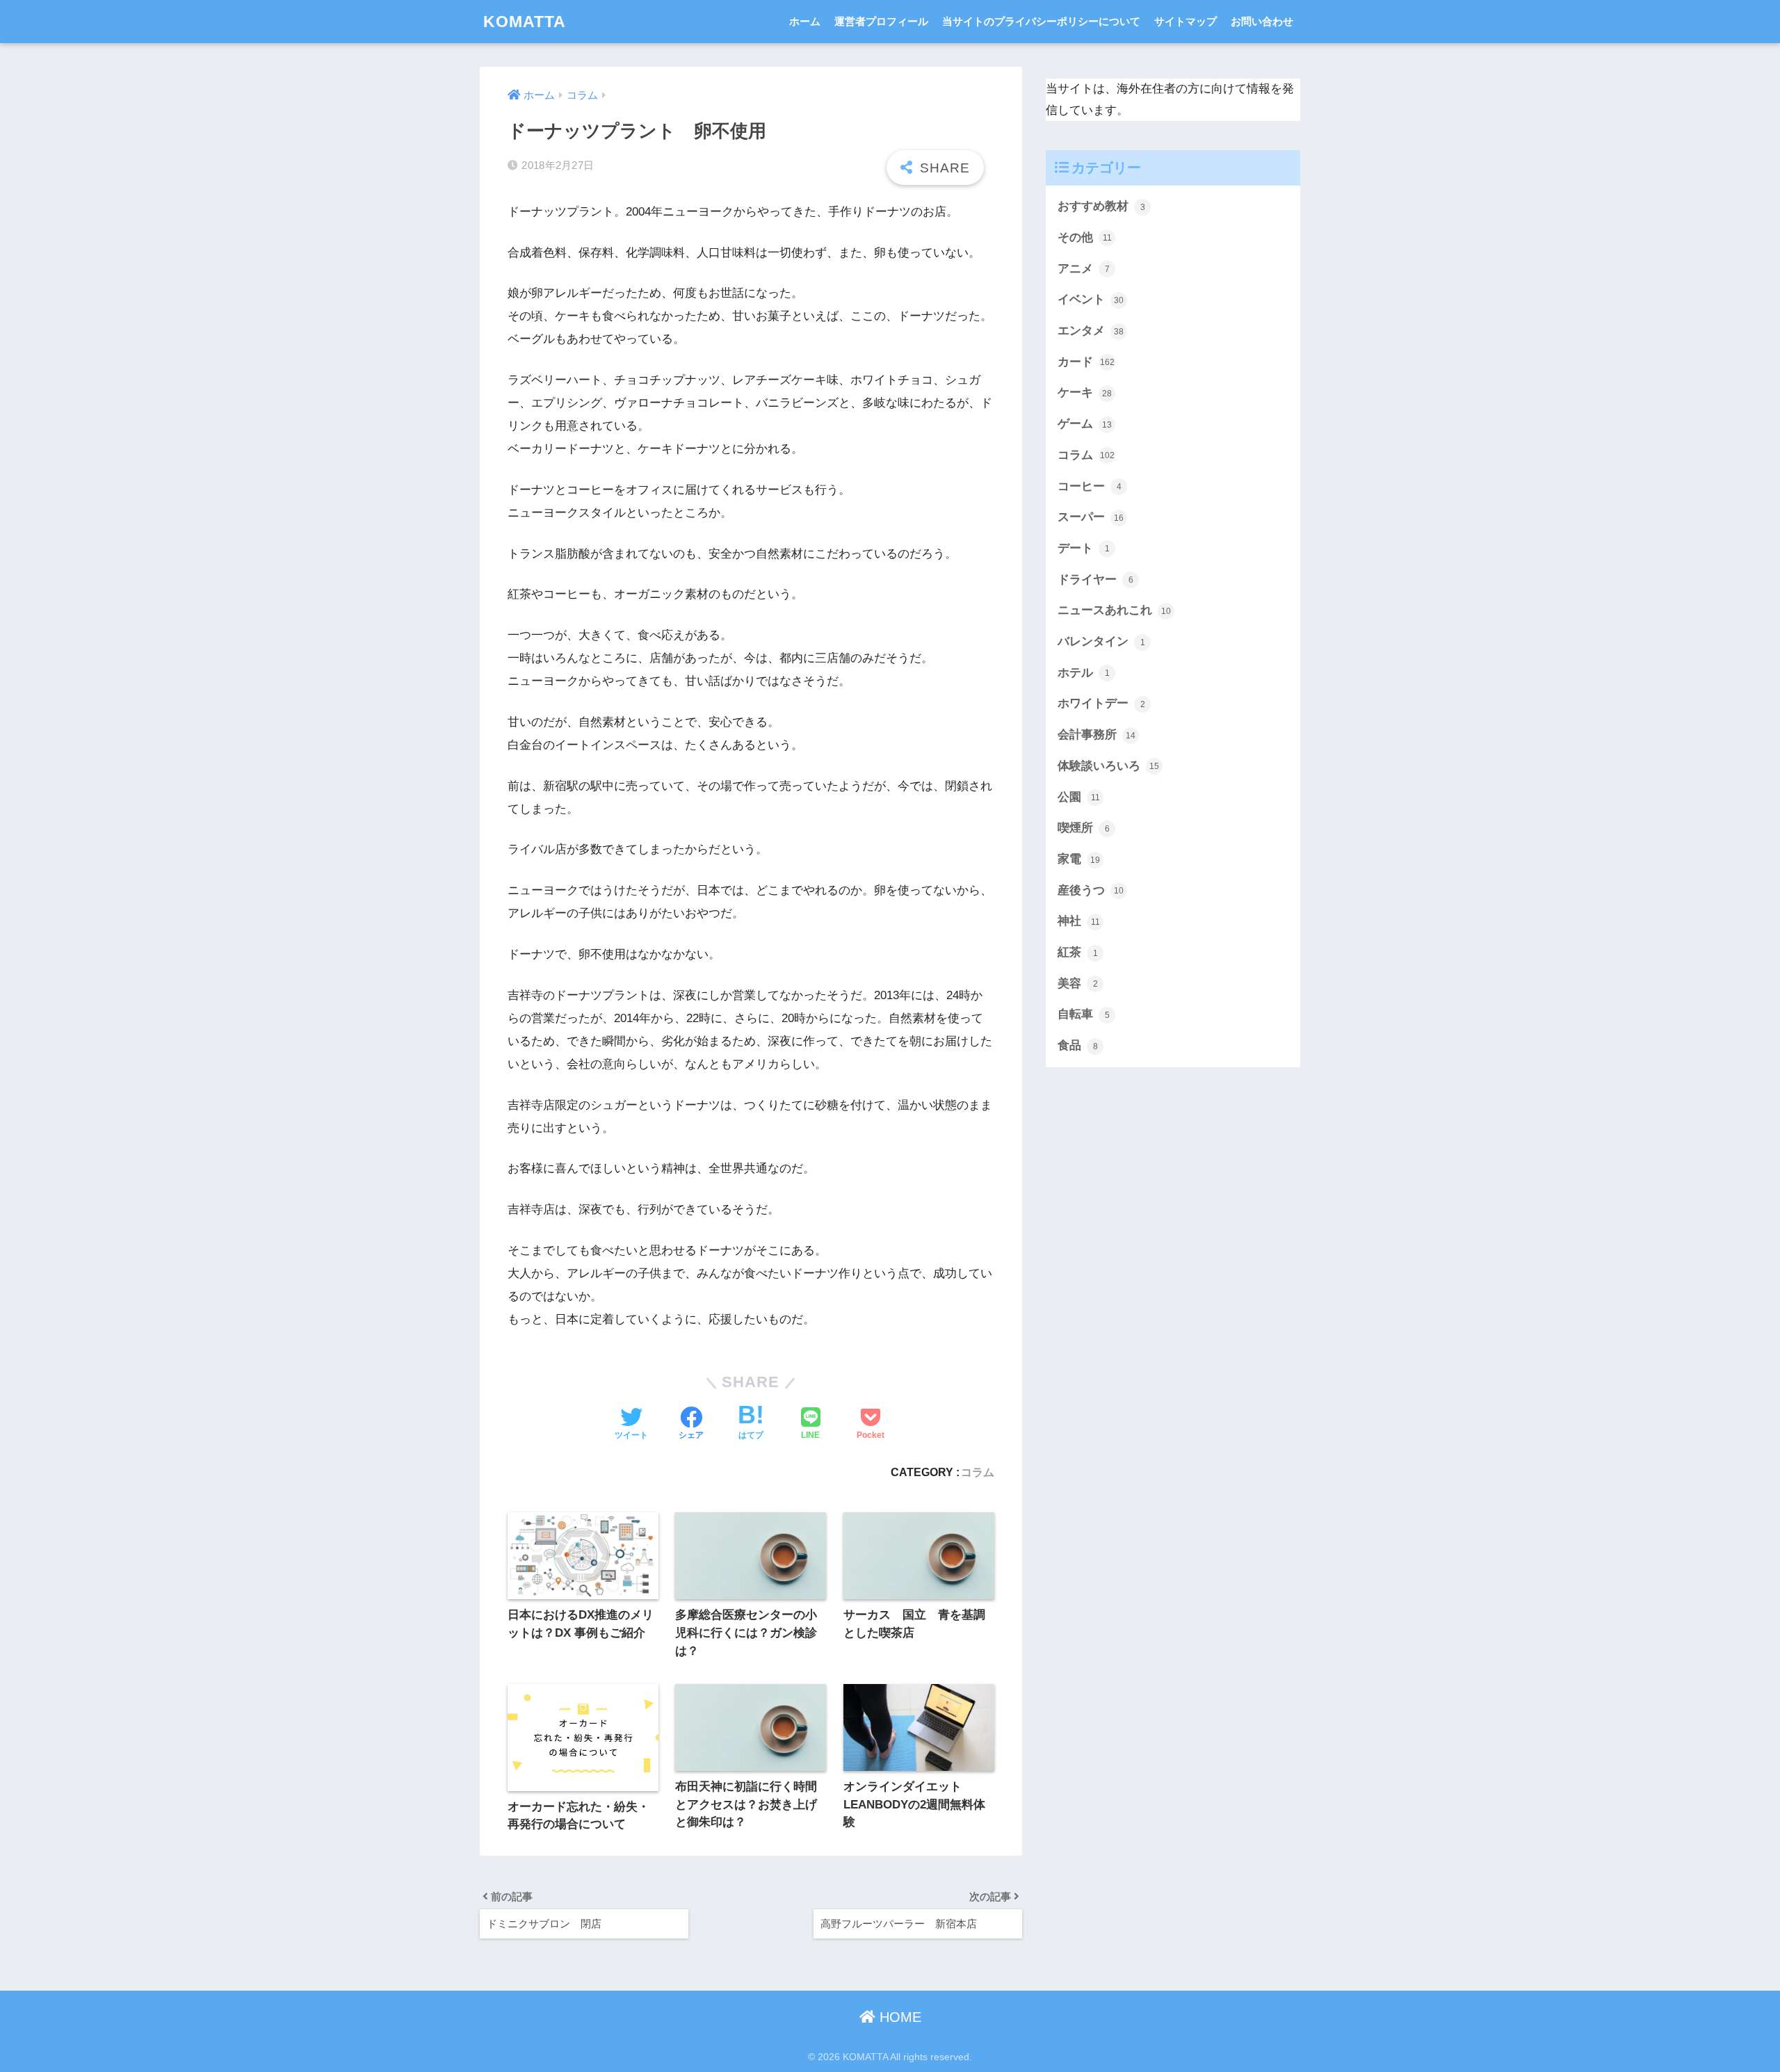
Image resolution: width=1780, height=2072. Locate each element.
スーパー (1091, 517)
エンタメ (1091, 331)
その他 (1085, 237)
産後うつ (1091, 890)
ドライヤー (1095, 580)
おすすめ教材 (1101, 206)
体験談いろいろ (1108, 766)
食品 (1078, 1045)
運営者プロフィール (881, 21)
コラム (978, 1472)
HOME (898, 2017)
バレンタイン (1101, 641)
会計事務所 (1097, 735)
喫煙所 (1084, 828)
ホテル (1084, 673)
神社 (1079, 921)
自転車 (1084, 1014)
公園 (1079, 797)
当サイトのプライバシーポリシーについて (1041, 21)
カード (1086, 362)
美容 (1078, 984)
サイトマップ (1186, 21)
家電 (1079, 859)
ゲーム (1085, 424)
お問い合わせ (1262, 21)
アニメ (1084, 269)
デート (1084, 548)
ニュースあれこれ (1114, 610)
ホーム (805, 21)
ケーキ (1085, 392)
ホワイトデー (1101, 703)
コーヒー (1090, 486)
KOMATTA (525, 22)
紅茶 (1078, 952)
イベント (1091, 299)
